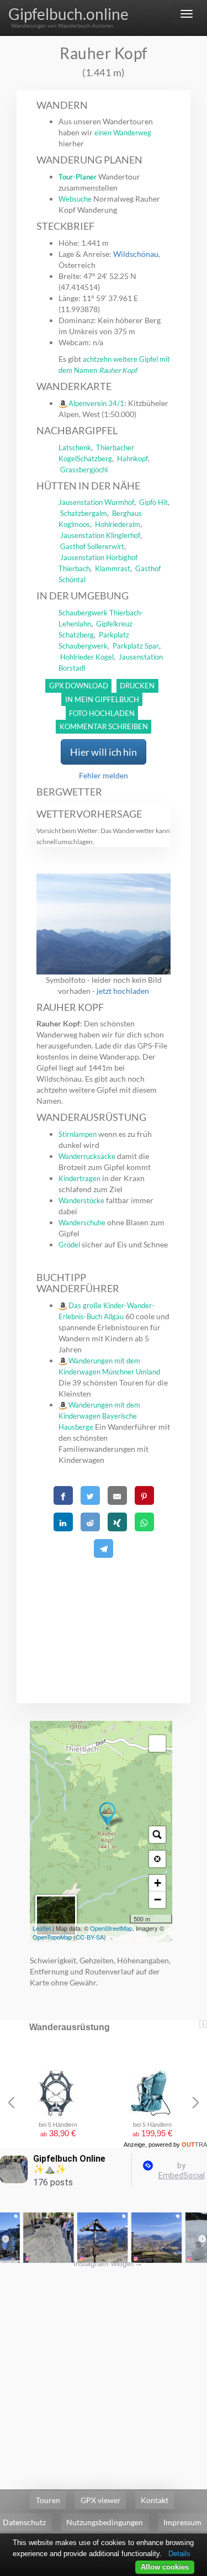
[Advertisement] (104, 1617)
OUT (194, 2145)
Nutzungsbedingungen (105, 2522)
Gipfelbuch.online (68, 14)
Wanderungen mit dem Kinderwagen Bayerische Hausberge (99, 1416)
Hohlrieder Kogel (87, 657)
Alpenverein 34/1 (96, 403)
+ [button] (158, 1883)
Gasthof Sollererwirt (92, 546)
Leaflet (42, 1928)
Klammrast (113, 568)
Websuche (75, 199)
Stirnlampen (78, 1134)
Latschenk (75, 447)
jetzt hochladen (123, 991)
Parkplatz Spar (136, 646)
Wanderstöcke (81, 1200)
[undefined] (157, 1743)
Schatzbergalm (84, 513)
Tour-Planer (78, 177)
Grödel (69, 1245)
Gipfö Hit (153, 502)
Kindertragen (79, 1178)
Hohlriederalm (118, 524)
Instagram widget (108, 2263)
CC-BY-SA (90, 1937)
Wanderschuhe (82, 1223)
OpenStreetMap (111, 1928)
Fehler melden (104, 775)
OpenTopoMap (52, 1937)
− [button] (158, 1900)
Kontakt (155, 2500)
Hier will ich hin (104, 752)
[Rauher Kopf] (107, 1816)
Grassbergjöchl (84, 470)
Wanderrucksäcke (87, 1156)
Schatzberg (94, 459)
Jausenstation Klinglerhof (100, 535)
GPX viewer (101, 2500)
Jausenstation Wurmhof (96, 502)
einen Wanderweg (123, 133)
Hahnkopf (132, 459)
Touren (48, 2500)
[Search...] (157, 1835)
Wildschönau (136, 254)
